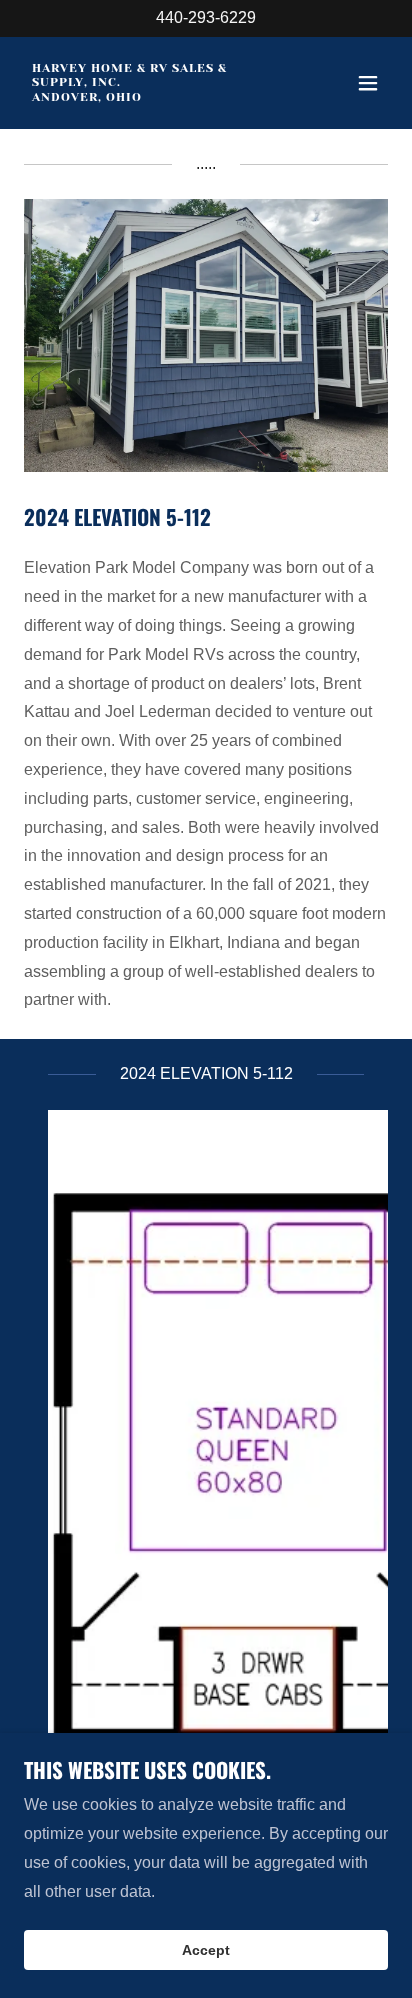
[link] (151, 95)
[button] (368, 83)
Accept (206, 1950)
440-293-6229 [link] (206, 17)
